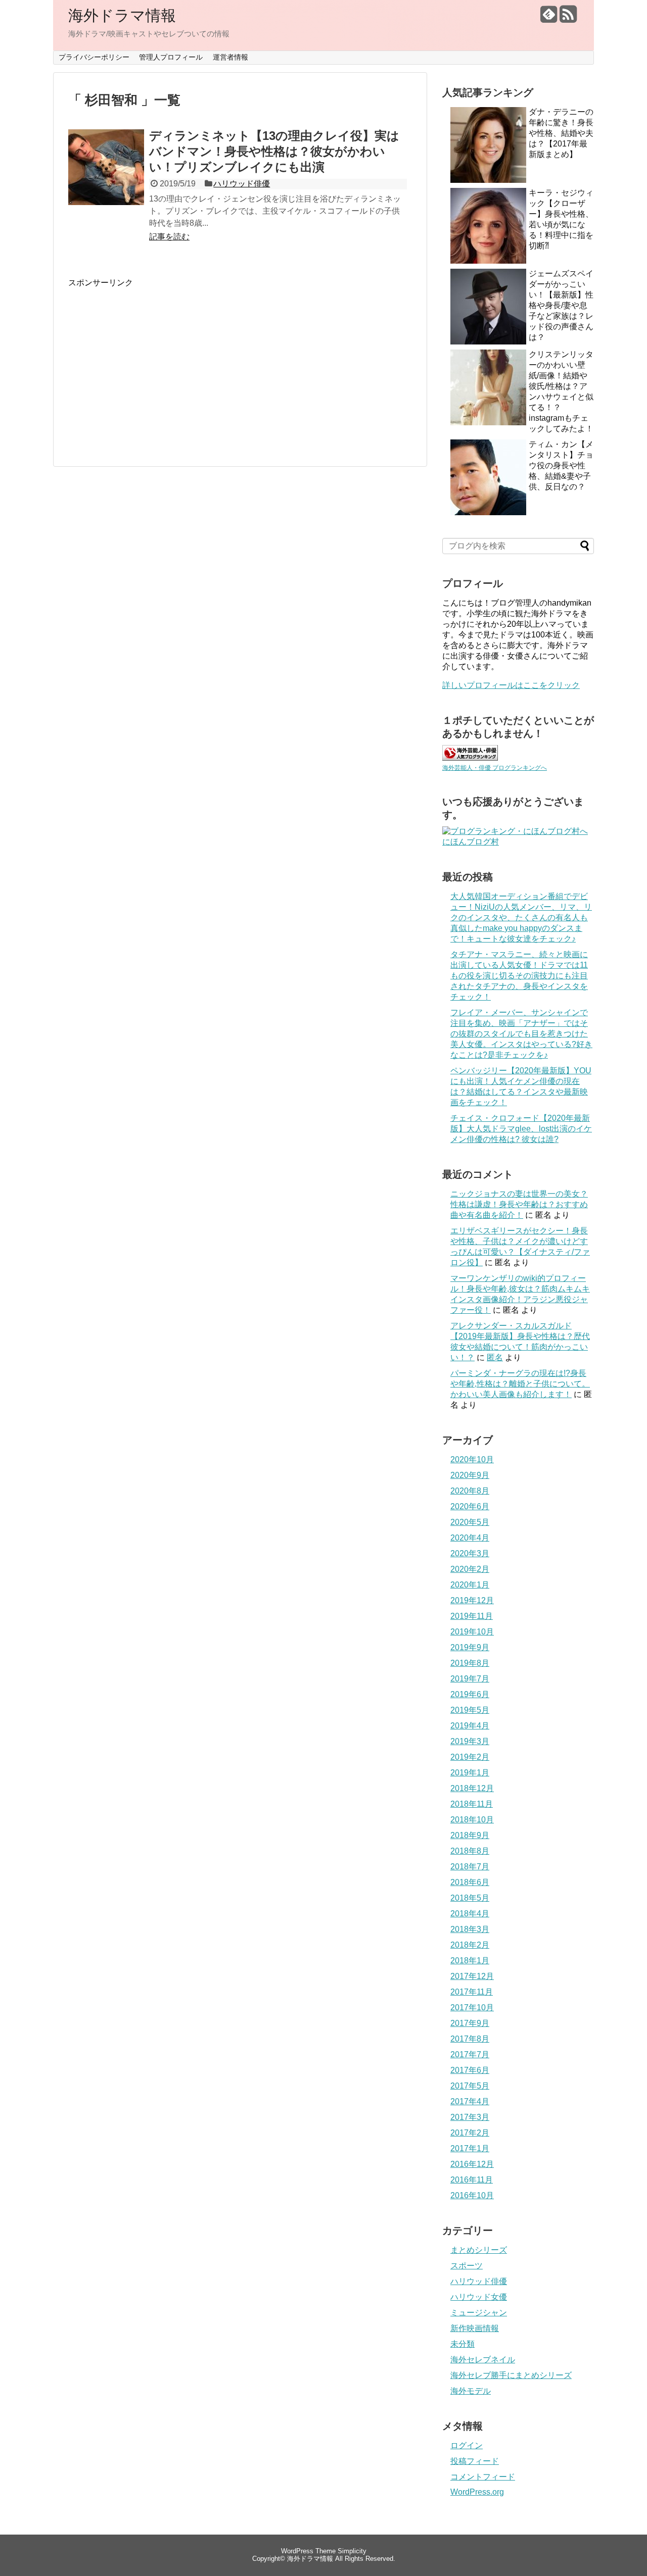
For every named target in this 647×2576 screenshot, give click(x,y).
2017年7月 (470, 2054)
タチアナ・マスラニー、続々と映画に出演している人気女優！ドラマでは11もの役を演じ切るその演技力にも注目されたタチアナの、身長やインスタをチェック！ (519, 976)
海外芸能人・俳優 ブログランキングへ (495, 768)
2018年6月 (470, 1882)
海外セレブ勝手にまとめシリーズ (511, 2375)
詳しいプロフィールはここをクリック (511, 685)
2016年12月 (472, 2164)
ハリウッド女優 (479, 2297)
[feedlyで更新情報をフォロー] (549, 18)
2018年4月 (470, 1914)
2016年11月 (472, 2180)
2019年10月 (472, 1632)
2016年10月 (472, 2195)
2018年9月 (470, 1835)
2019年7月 (470, 1679)
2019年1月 (470, 1773)
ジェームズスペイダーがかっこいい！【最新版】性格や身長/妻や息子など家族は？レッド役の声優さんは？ (561, 305)
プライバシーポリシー (94, 57)
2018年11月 (472, 1804)
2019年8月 (470, 1663)
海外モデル (471, 2391)
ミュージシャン (479, 2313)
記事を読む (169, 237)
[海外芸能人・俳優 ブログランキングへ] (470, 758)
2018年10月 (472, 1820)
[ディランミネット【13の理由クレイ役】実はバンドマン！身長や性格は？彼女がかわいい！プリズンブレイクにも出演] (106, 178)
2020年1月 (470, 1585)
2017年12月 (472, 1976)
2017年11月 (472, 1992)
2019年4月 (470, 1726)
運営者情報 (230, 57)
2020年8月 (470, 1491)
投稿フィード (475, 2461)
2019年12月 (472, 1600)
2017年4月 (470, 2101)
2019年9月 (470, 1647)
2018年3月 (470, 1929)
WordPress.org (477, 2492)
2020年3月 (470, 1553)
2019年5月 (470, 1710)
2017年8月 (470, 2039)
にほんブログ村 (471, 842)
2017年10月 (472, 2008)
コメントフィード (483, 2477)
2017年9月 (470, 2023)
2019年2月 (470, 1757)
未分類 (463, 2344)
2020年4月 (470, 1538)
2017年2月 (470, 2133)
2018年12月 (472, 1788)
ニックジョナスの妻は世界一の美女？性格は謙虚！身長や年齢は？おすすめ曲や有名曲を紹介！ (519, 1204)
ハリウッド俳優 (242, 184)
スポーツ (467, 2266)
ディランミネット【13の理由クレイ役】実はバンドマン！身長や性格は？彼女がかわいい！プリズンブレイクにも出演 (274, 151)
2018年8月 (470, 1851)
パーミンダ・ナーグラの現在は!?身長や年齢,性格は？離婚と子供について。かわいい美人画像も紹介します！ (520, 1384)
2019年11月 (472, 1616)
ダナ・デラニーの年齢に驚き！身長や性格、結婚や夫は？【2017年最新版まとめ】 (561, 133)
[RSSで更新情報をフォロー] (568, 18)
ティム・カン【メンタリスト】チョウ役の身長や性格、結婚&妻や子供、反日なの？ (561, 465)
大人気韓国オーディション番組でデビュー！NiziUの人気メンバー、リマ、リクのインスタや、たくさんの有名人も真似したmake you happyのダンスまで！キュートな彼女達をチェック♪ (521, 918)
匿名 (495, 1357)
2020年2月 (470, 1569)
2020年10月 (472, 1459)
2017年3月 (470, 2117)
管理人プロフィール (171, 57)
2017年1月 (470, 2148)
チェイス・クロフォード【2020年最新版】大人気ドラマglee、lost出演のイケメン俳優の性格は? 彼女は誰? (521, 1129)
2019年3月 (470, 1741)
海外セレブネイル (483, 2360)
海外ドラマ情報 (122, 15)
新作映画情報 (475, 2328)
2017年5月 (470, 2086)
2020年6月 (470, 1506)
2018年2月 (470, 1945)
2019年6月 (470, 1694)
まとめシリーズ (479, 2250)
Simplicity (352, 2551)
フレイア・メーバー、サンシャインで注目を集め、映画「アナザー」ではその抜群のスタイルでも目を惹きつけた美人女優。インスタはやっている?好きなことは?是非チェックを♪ (521, 1034)
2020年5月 (470, 1522)
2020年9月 (470, 1475)
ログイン (467, 2445)
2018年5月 (470, 1898)
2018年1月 (470, 1961)
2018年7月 (470, 1867)
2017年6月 (470, 2070)
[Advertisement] (153, 359)
